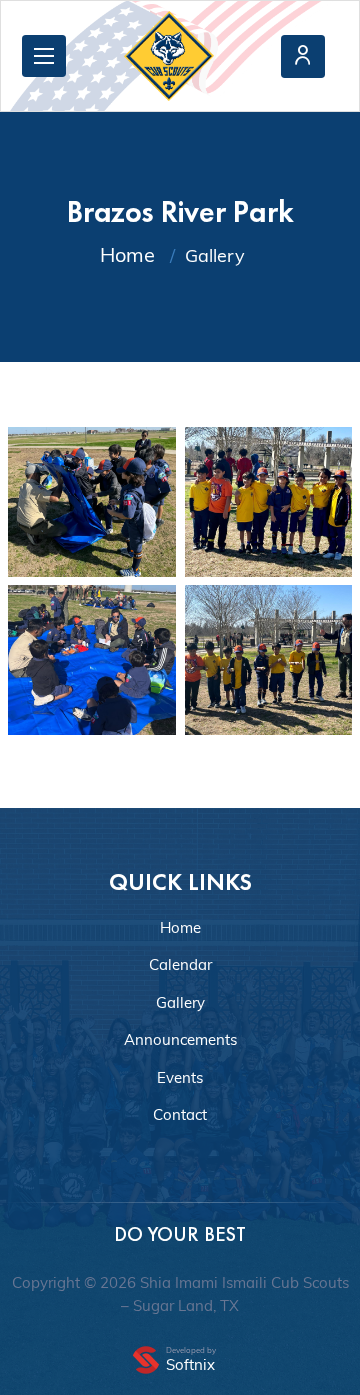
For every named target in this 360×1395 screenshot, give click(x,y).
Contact (180, 1114)
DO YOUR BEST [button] (180, 1234)
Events (180, 1077)
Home (127, 254)
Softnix (190, 1364)
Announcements (180, 1039)
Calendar (180, 964)
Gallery (180, 1002)
